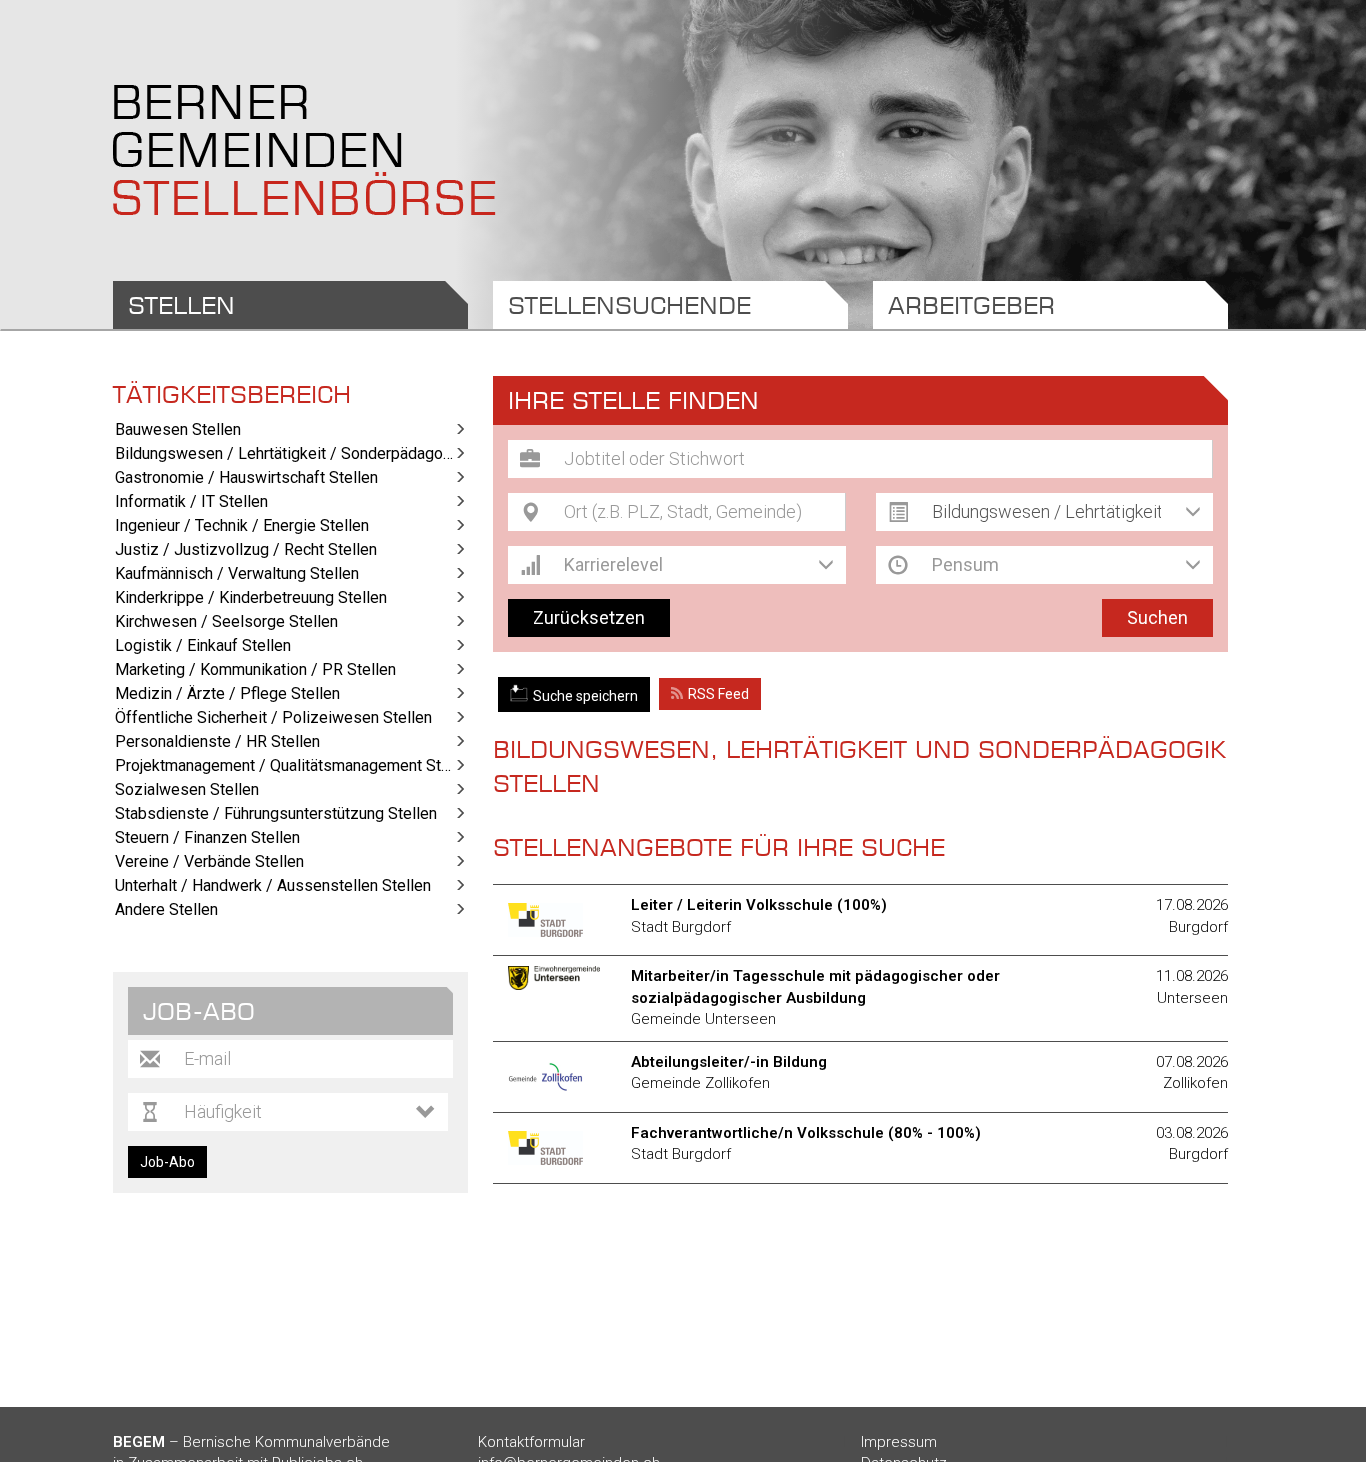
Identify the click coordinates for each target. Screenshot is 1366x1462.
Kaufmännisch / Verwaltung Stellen (237, 573)
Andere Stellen (166, 909)
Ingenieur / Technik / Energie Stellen (242, 525)
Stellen (181, 305)
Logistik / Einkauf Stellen (203, 645)
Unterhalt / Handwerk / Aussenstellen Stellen (273, 885)
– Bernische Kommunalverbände (251, 1442)
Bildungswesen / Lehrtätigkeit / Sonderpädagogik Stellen (291, 453)
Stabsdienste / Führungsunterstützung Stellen (276, 813)
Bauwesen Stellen (178, 429)
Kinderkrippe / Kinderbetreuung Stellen (251, 597)
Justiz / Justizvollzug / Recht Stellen (246, 549)
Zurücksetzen (589, 617)
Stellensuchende (629, 305)
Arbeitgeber (971, 305)
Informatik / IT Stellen (191, 501)
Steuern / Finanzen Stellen (207, 837)
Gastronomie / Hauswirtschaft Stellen (246, 477)
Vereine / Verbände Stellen (209, 861)
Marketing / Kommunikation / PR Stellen (255, 669)
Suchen (1157, 617)
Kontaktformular (531, 1442)
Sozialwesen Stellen (187, 789)
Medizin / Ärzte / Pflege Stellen (227, 693)
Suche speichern (585, 696)
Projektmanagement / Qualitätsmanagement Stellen (291, 765)
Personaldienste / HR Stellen (217, 741)
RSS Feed (718, 694)
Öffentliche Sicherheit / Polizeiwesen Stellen (273, 717)
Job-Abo (167, 1162)
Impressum (899, 1442)
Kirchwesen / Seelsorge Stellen (226, 621)
